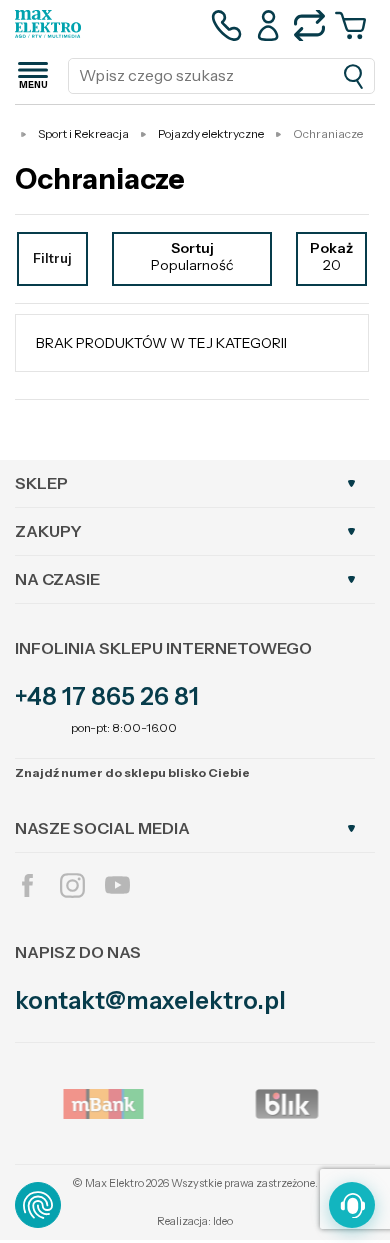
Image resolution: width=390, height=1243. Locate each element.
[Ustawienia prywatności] (38, 1205)
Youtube (117, 885)
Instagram (72, 885)
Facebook (27, 885)
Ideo (223, 1221)
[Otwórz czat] (352, 1205)
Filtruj (52, 258)
